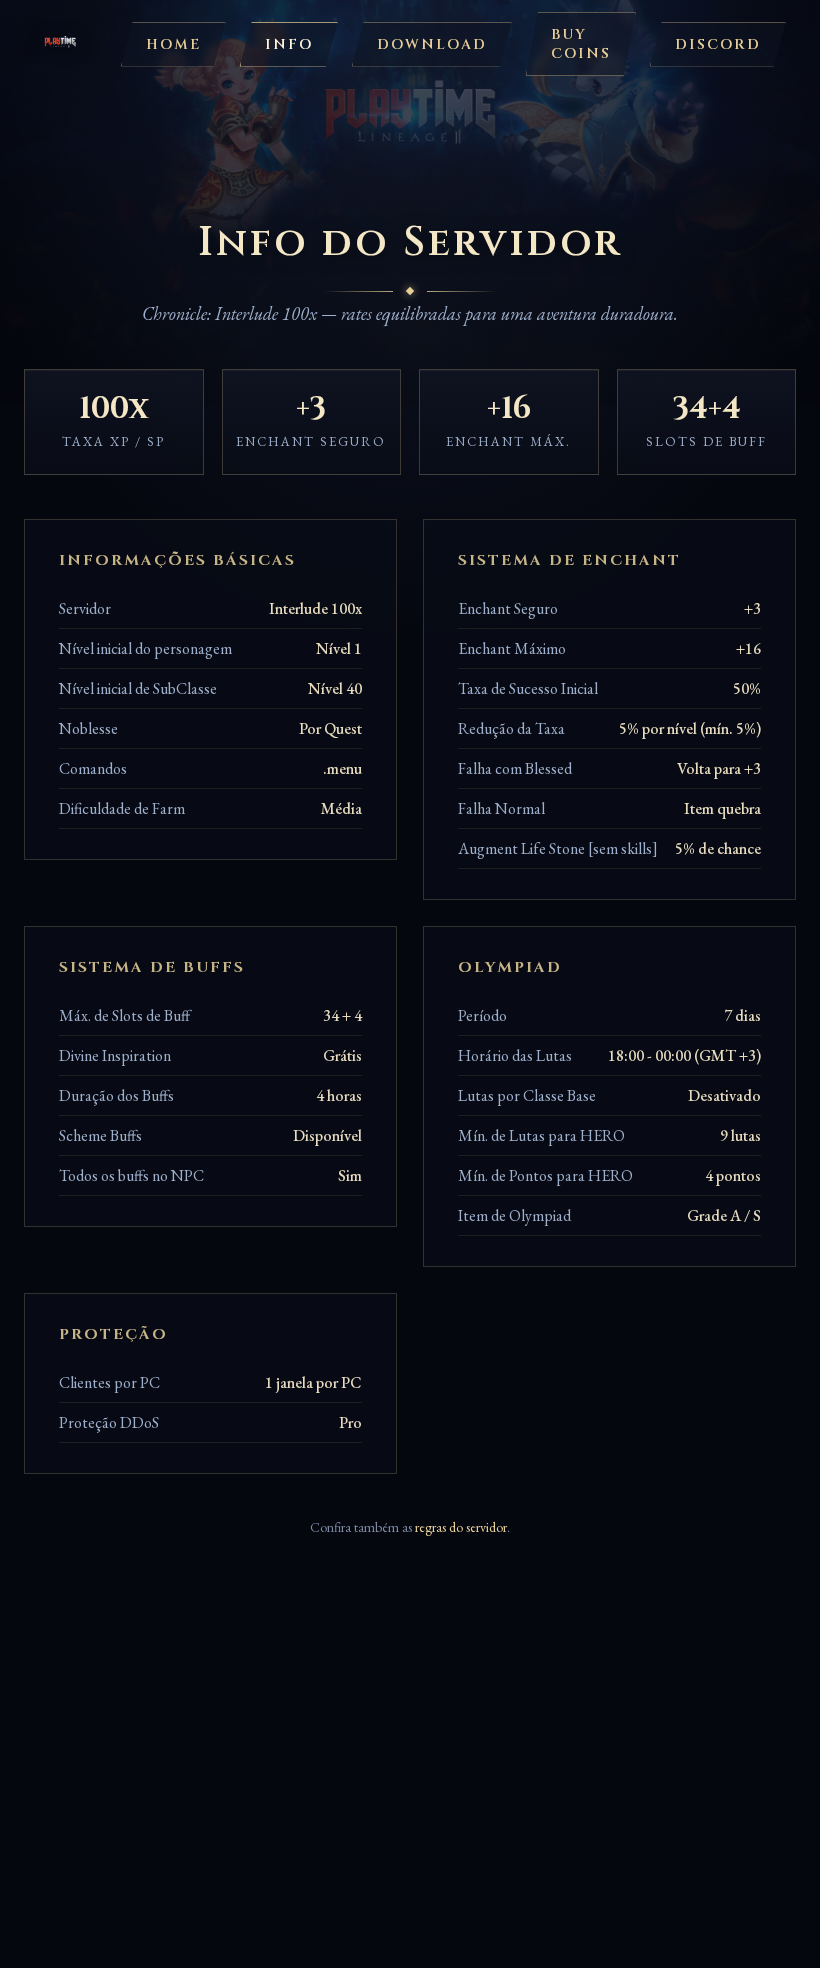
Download (432, 44)
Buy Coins (581, 44)
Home (173, 44)
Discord (718, 44)
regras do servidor (461, 1527)
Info (289, 44)
